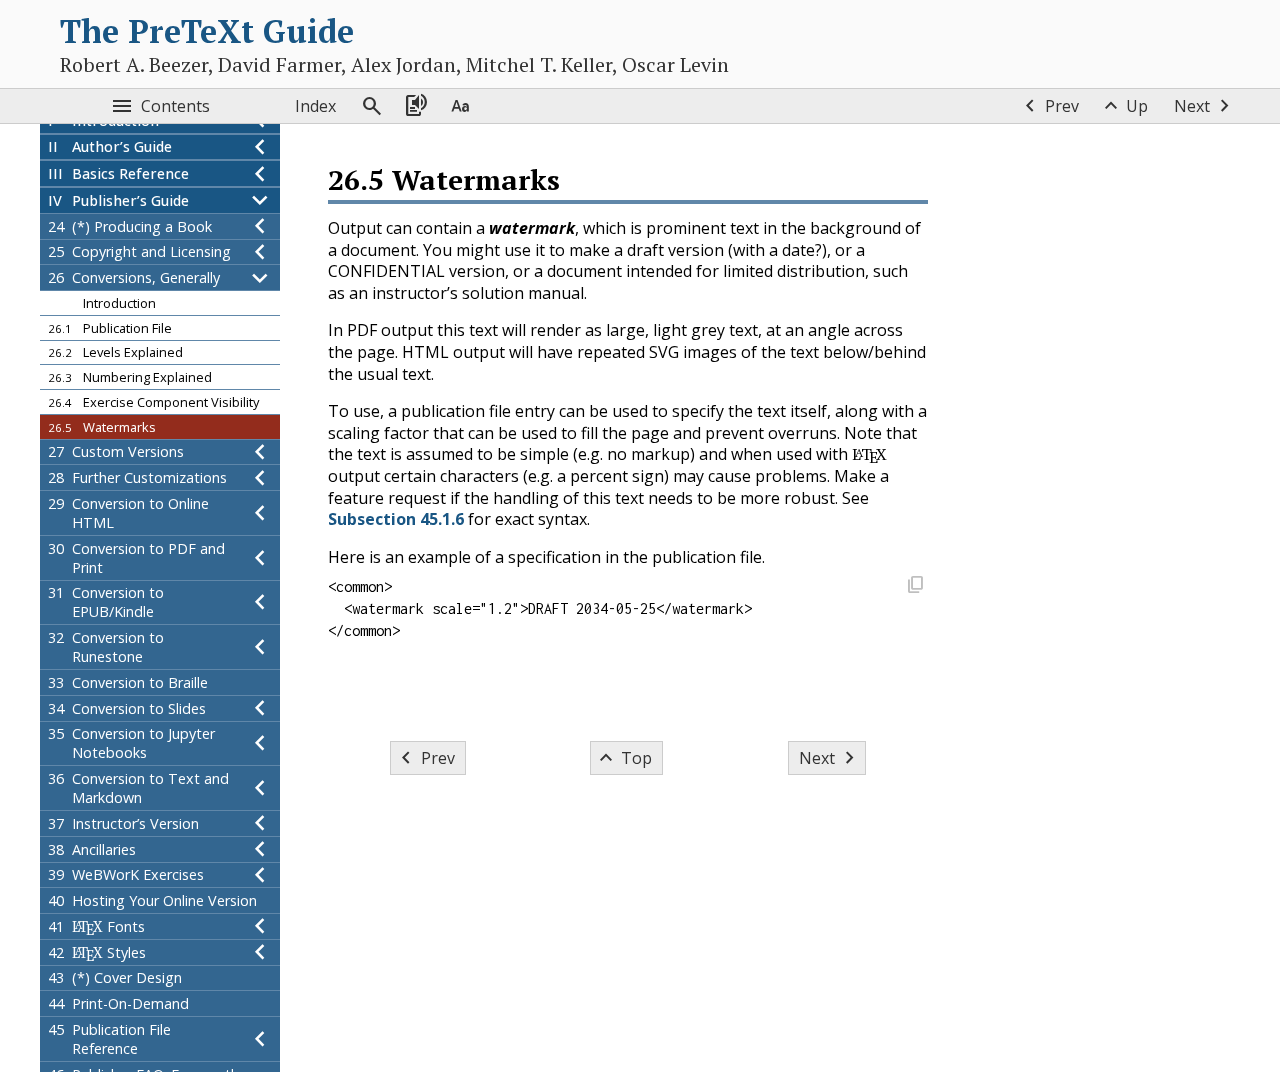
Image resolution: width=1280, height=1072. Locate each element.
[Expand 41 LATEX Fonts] (260, 926)
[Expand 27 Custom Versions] (260, 452)
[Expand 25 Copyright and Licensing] (260, 252)
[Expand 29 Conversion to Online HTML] (260, 513)
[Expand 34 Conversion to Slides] (260, 708)
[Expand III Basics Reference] (260, 173)
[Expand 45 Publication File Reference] (260, 1039)
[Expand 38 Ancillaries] (260, 849)
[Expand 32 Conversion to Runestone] (260, 647)
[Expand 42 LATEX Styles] (260, 952)
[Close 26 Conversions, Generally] (260, 277)
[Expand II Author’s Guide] (260, 147)
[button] (915, 586)
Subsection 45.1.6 (396, 519)
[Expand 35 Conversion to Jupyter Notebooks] (260, 744)
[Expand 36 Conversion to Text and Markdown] (260, 788)
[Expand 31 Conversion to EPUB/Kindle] (260, 603)
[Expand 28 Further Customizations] (260, 477)
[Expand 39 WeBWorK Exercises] (260, 875)
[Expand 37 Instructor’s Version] (260, 823)
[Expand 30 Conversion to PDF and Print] (260, 558)
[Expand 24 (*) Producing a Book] (260, 226)
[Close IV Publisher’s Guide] (260, 200)
